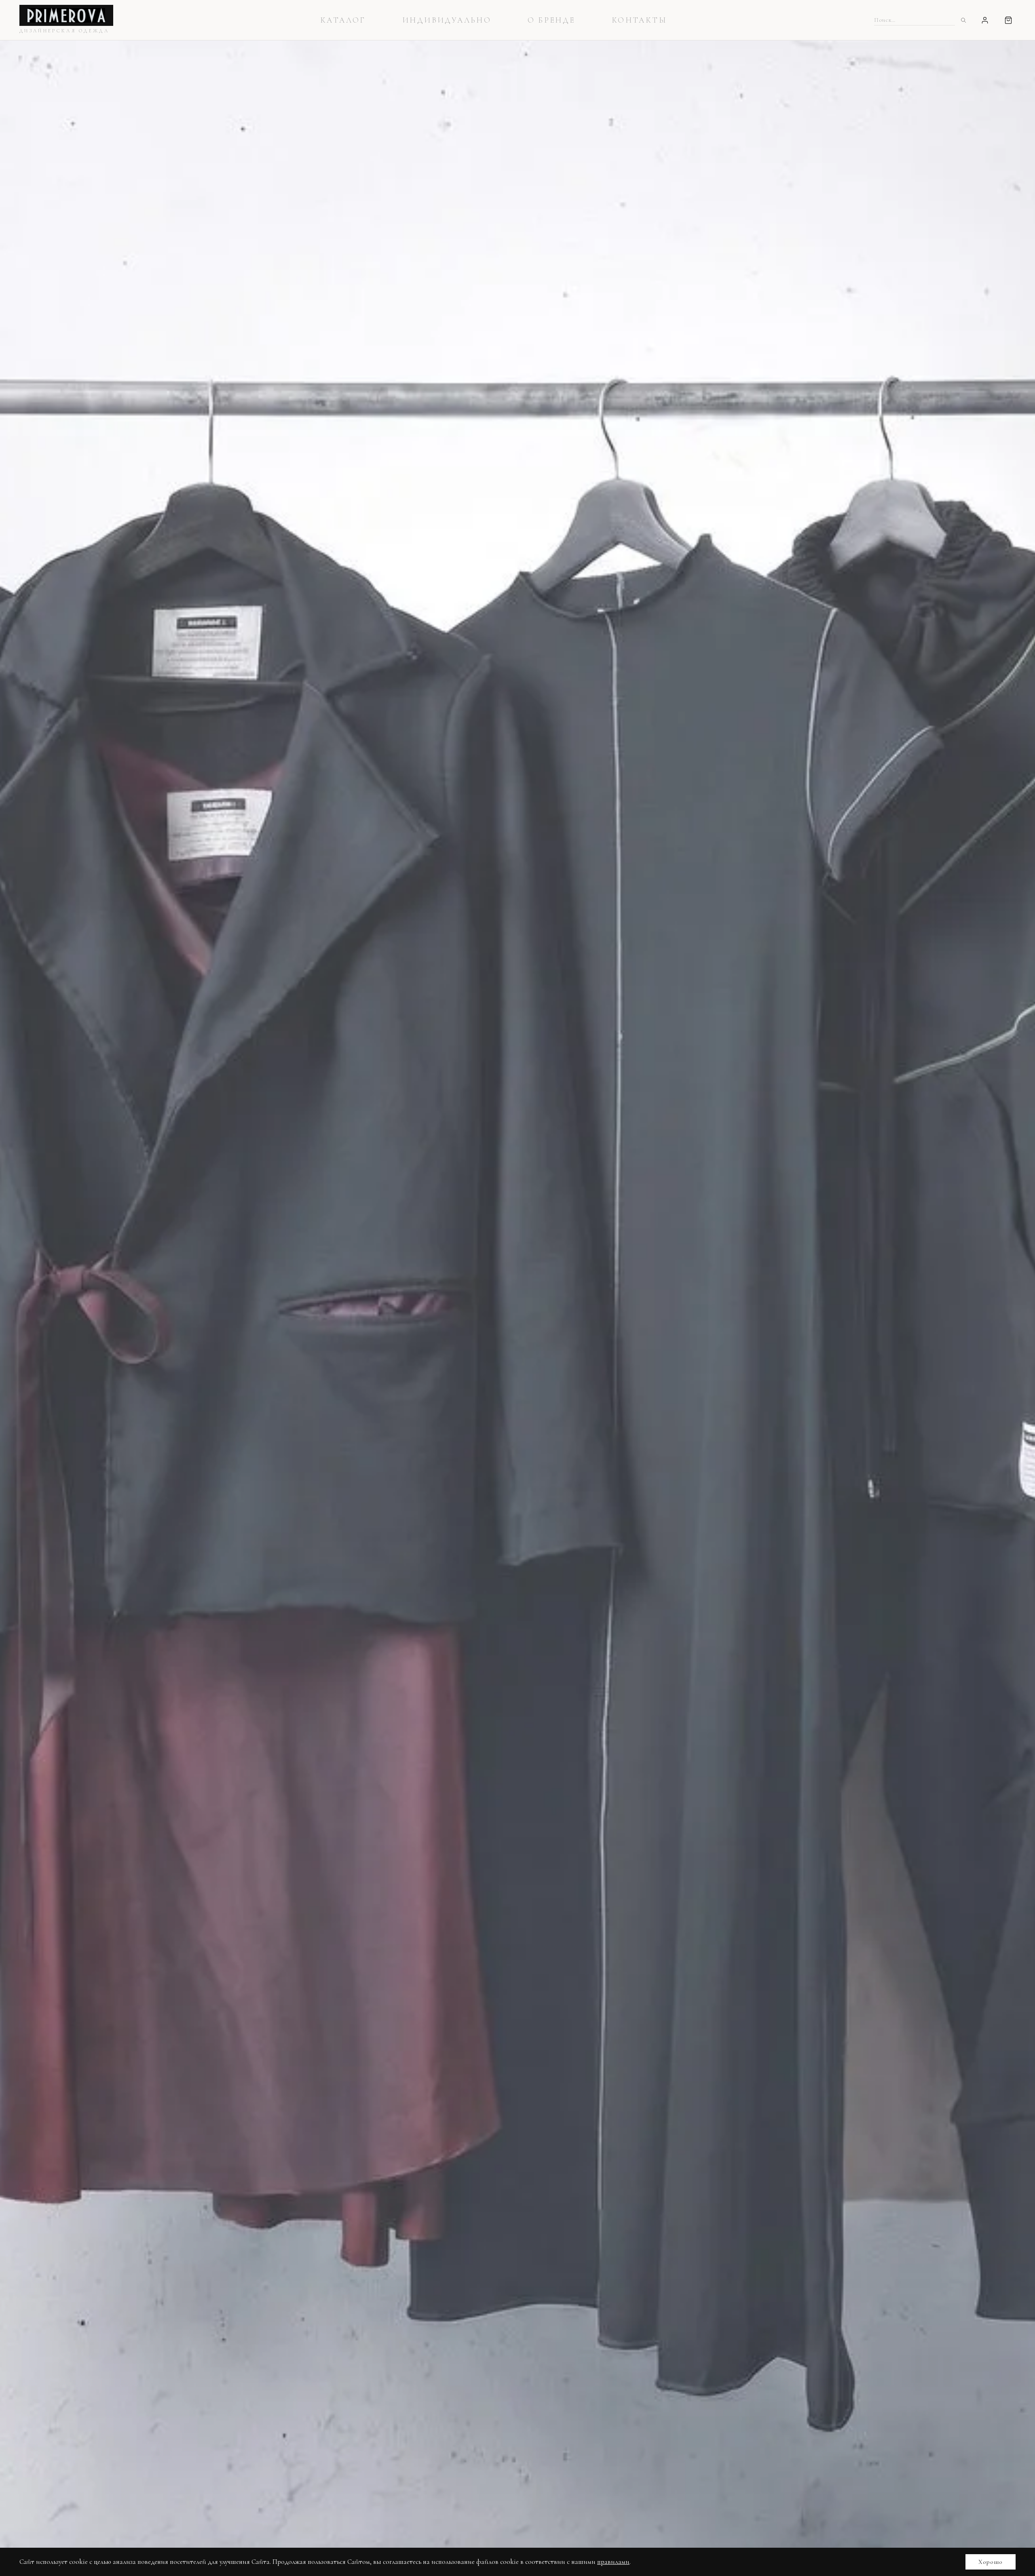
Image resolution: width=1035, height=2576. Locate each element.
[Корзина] (1008, 20)
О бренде (551, 20)
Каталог (343, 20)
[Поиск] (963, 20)
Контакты (639, 20)
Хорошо (991, 2562)
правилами (613, 2562)
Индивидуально (447, 20)
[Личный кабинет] (985, 20)
